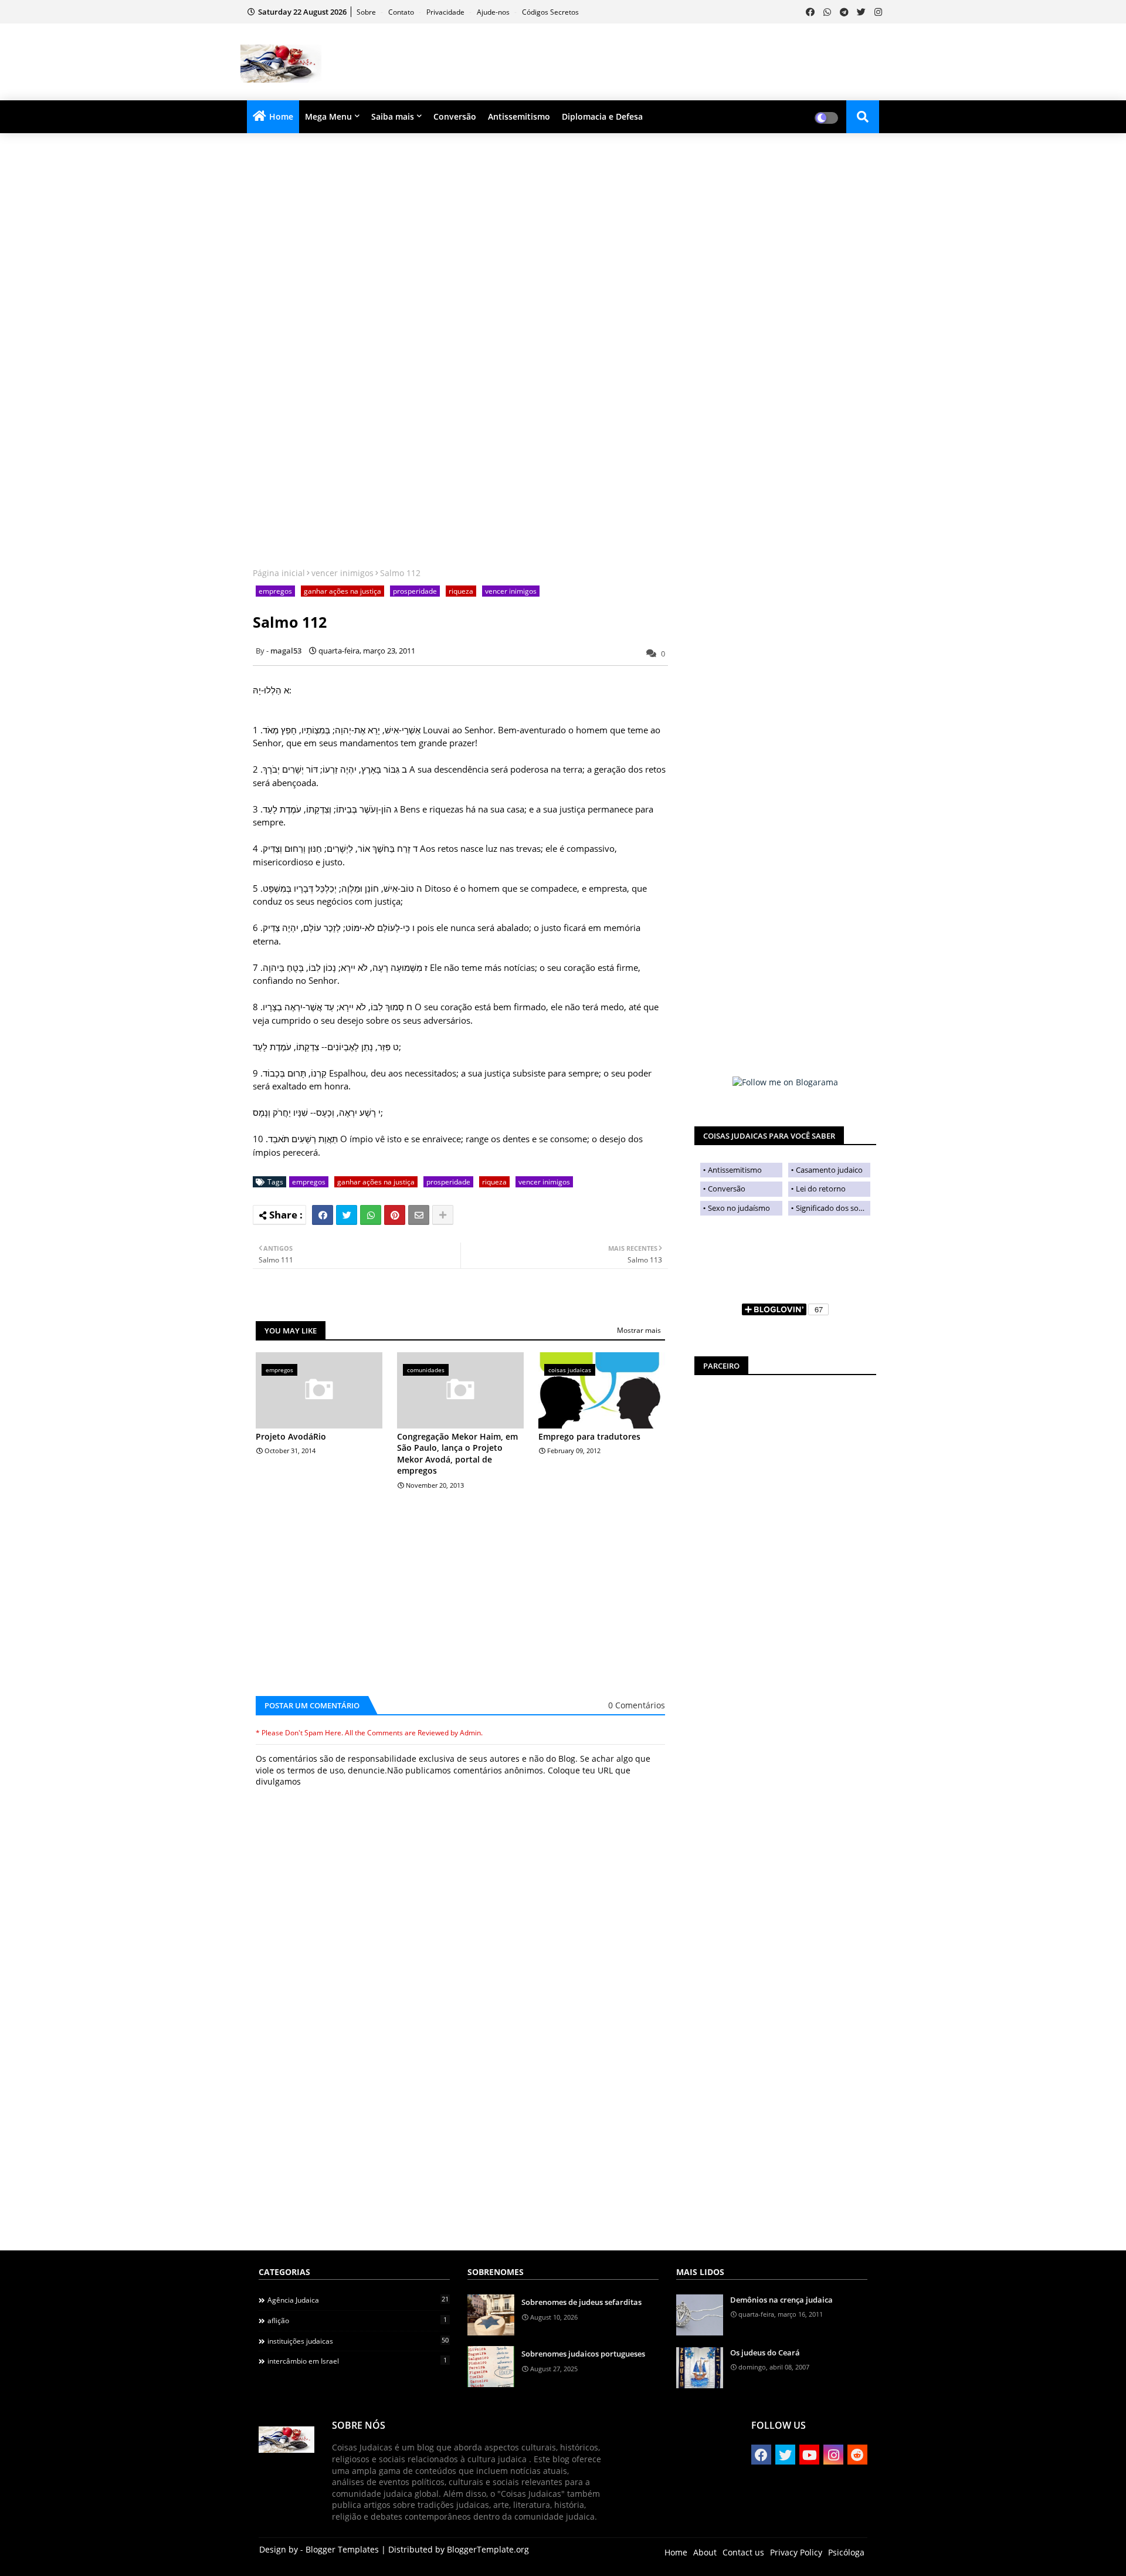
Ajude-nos (494, 12)
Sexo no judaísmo (739, 1208)
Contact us (743, 2552)
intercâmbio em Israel (357, 2361)
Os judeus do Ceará (765, 2352)
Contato (402, 12)
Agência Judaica (358, 2300)
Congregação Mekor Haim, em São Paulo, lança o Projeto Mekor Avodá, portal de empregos (457, 1454)
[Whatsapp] (371, 1215)
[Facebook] (323, 1215)
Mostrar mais (639, 1330)
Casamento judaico (829, 1170)
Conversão (455, 116)
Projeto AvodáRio (291, 1436)
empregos (275, 591)
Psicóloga (846, 2552)
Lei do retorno (821, 1189)
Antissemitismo (519, 116)
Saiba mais (393, 116)
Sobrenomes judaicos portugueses (583, 2354)
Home (281, 116)
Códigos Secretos (550, 12)
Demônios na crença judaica (781, 2300)
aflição (357, 2320)
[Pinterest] (395, 1215)
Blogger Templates (342, 2549)
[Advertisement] (672, 62)
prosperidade (415, 591)
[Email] (419, 1215)
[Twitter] (347, 1215)
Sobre (367, 12)
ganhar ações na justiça (342, 591)
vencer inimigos (342, 573)
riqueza (461, 591)
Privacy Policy (796, 2552)
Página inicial (279, 573)
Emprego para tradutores (589, 1436)
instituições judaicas (358, 2341)
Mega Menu (328, 116)
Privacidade (446, 12)
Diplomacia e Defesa (602, 116)
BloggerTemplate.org (488, 2549)
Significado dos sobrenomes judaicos (833, 1208)
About (705, 2552)
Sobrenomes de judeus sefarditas (581, 2302)
